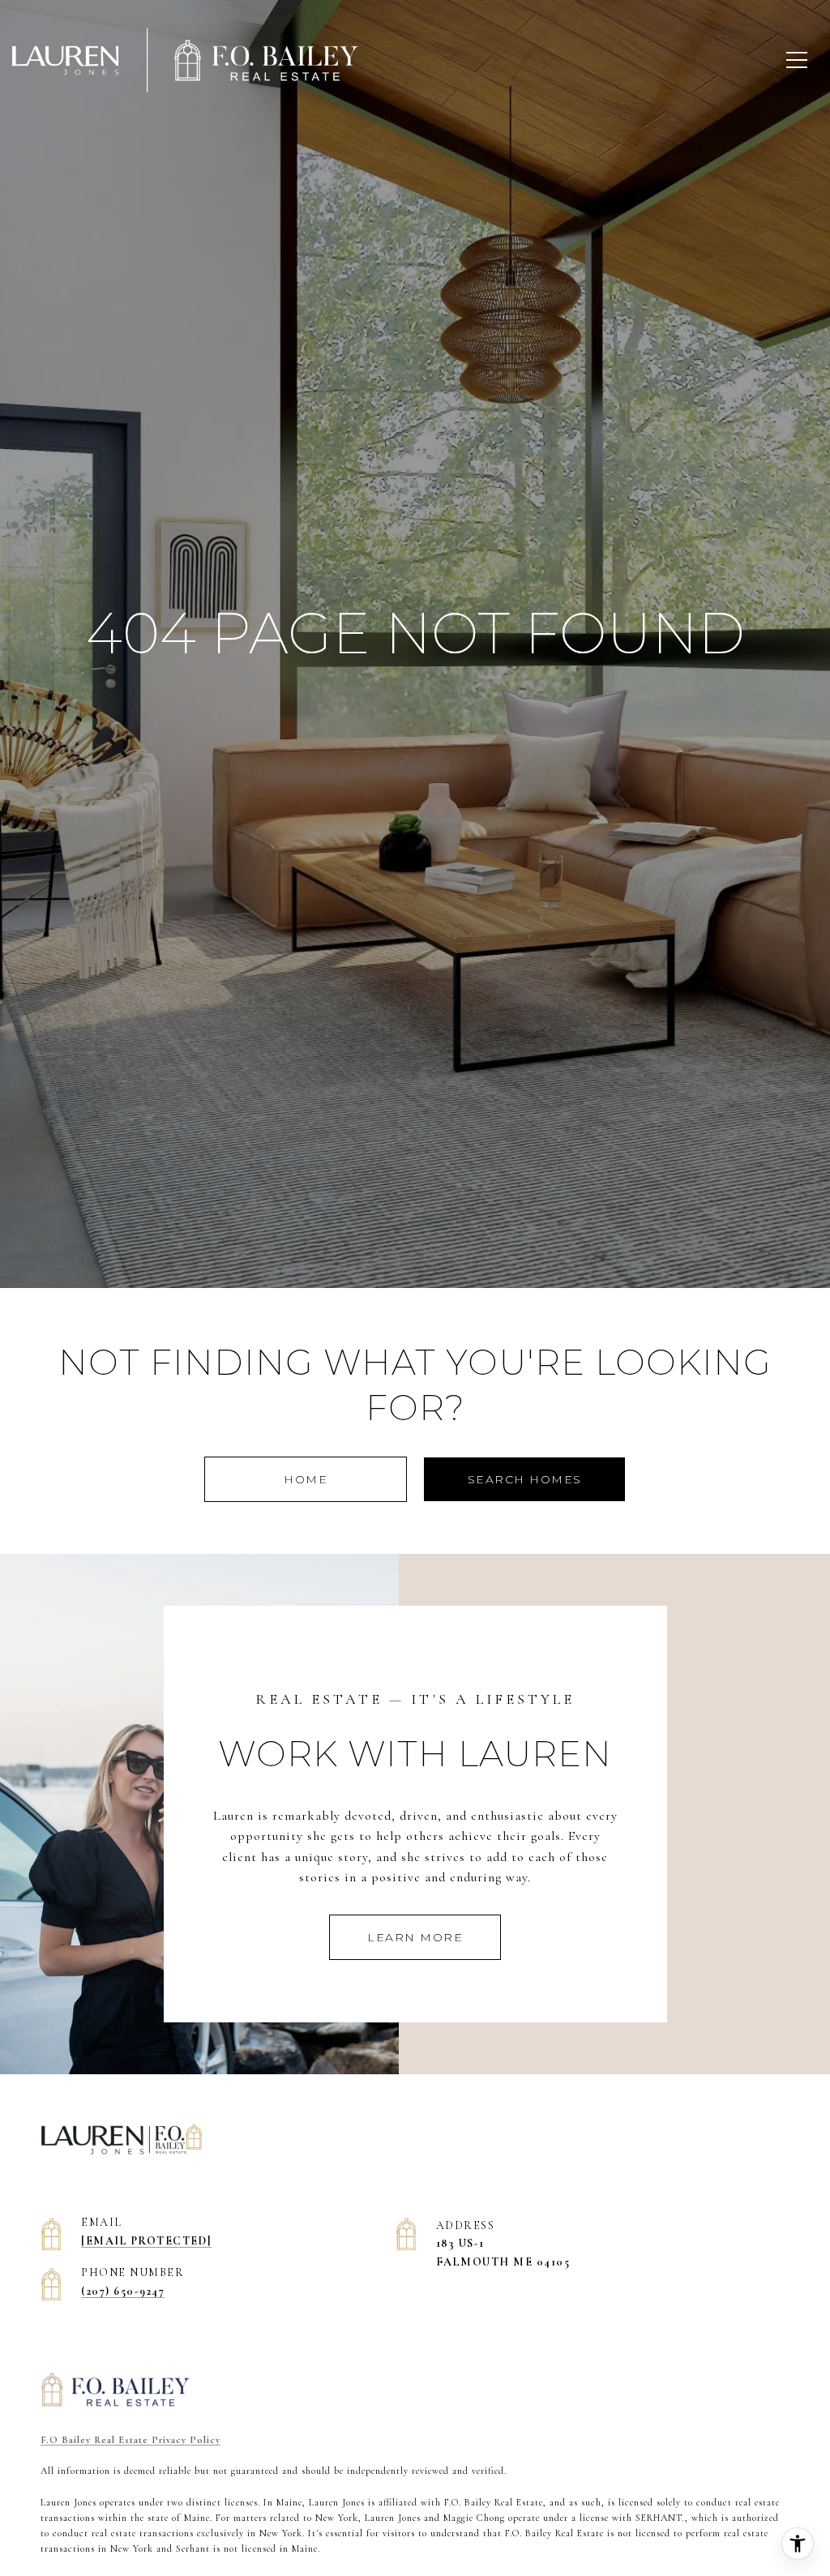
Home (306, 1479)
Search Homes (525, 1479)
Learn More (415, 1937)
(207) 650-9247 (123, 2291)
